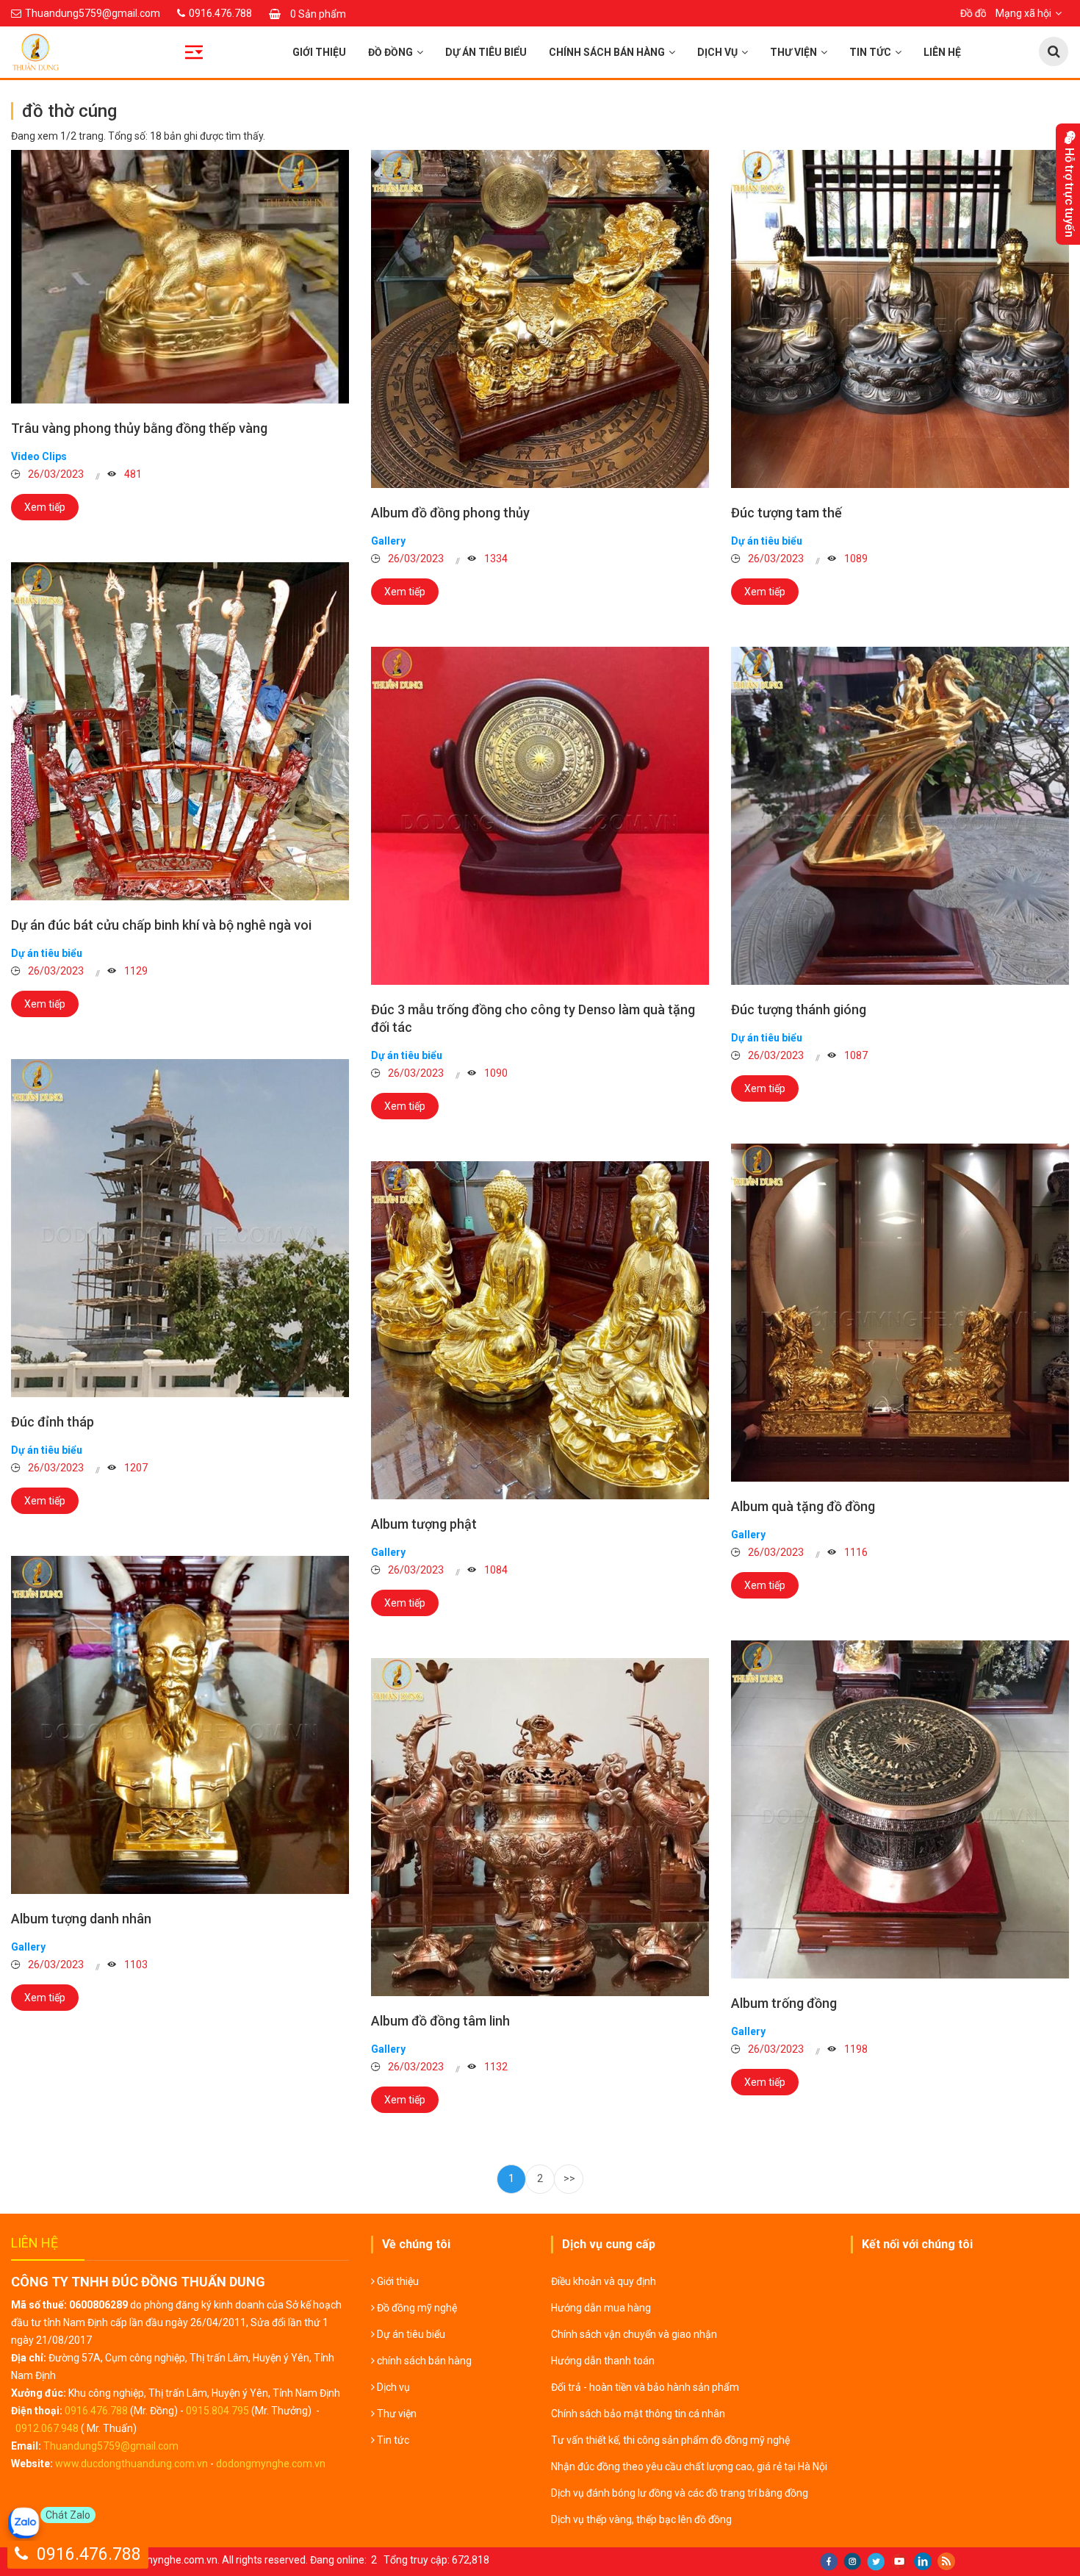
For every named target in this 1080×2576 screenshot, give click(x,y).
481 (132, 474)
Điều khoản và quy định (604, 2281)
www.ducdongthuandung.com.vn (132, 2464)
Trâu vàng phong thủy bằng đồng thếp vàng (139, 428)
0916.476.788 (96, 2411)
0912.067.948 (47, 2428)
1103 (135, 1965)
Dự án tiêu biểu (486, 52)
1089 (855, 559)
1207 (135, 1468)
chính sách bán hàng (607, 52)
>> (569, 2178)
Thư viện (793, 52)
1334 (495, 559)
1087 (855, 1055)
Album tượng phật (424, 1524)
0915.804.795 (217, 2411)
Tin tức (870, 52)
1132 (495, 2067)
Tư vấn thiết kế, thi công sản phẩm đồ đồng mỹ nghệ (670, 2440)
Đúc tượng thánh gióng (799, 1009)
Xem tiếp (45, 507)
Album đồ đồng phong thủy (450, 513)
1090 (495, 1073)
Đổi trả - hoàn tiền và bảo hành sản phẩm (645, 2387)
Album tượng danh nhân (81, 1919)
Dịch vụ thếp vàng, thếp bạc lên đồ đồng (641, 2519)
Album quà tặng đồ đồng (803, 1506)
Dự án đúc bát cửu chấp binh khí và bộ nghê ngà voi (161, 925)
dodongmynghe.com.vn (271, 2464)
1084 (495, 1570)
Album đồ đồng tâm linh (440, 2021)
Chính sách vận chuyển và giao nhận (634, 2334)
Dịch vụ (717, 52)
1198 (855, 2049)
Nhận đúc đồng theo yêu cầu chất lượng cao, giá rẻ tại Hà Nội (689, 2466)
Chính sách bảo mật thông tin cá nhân (638, 2414)
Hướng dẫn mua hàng (601, 2308)
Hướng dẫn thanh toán (603, 2361)
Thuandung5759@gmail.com (111, 2446)
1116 (855, 1552)
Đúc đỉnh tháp (53, 1422)
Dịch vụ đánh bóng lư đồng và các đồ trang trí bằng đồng (680, 2493)
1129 (135, 971)
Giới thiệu (319, 52)
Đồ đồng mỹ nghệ (416, 2308)
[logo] (135, 52)
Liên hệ (942, 52)
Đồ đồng (390, 52)
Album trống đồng (784, 2003)
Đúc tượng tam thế (786, 513)
